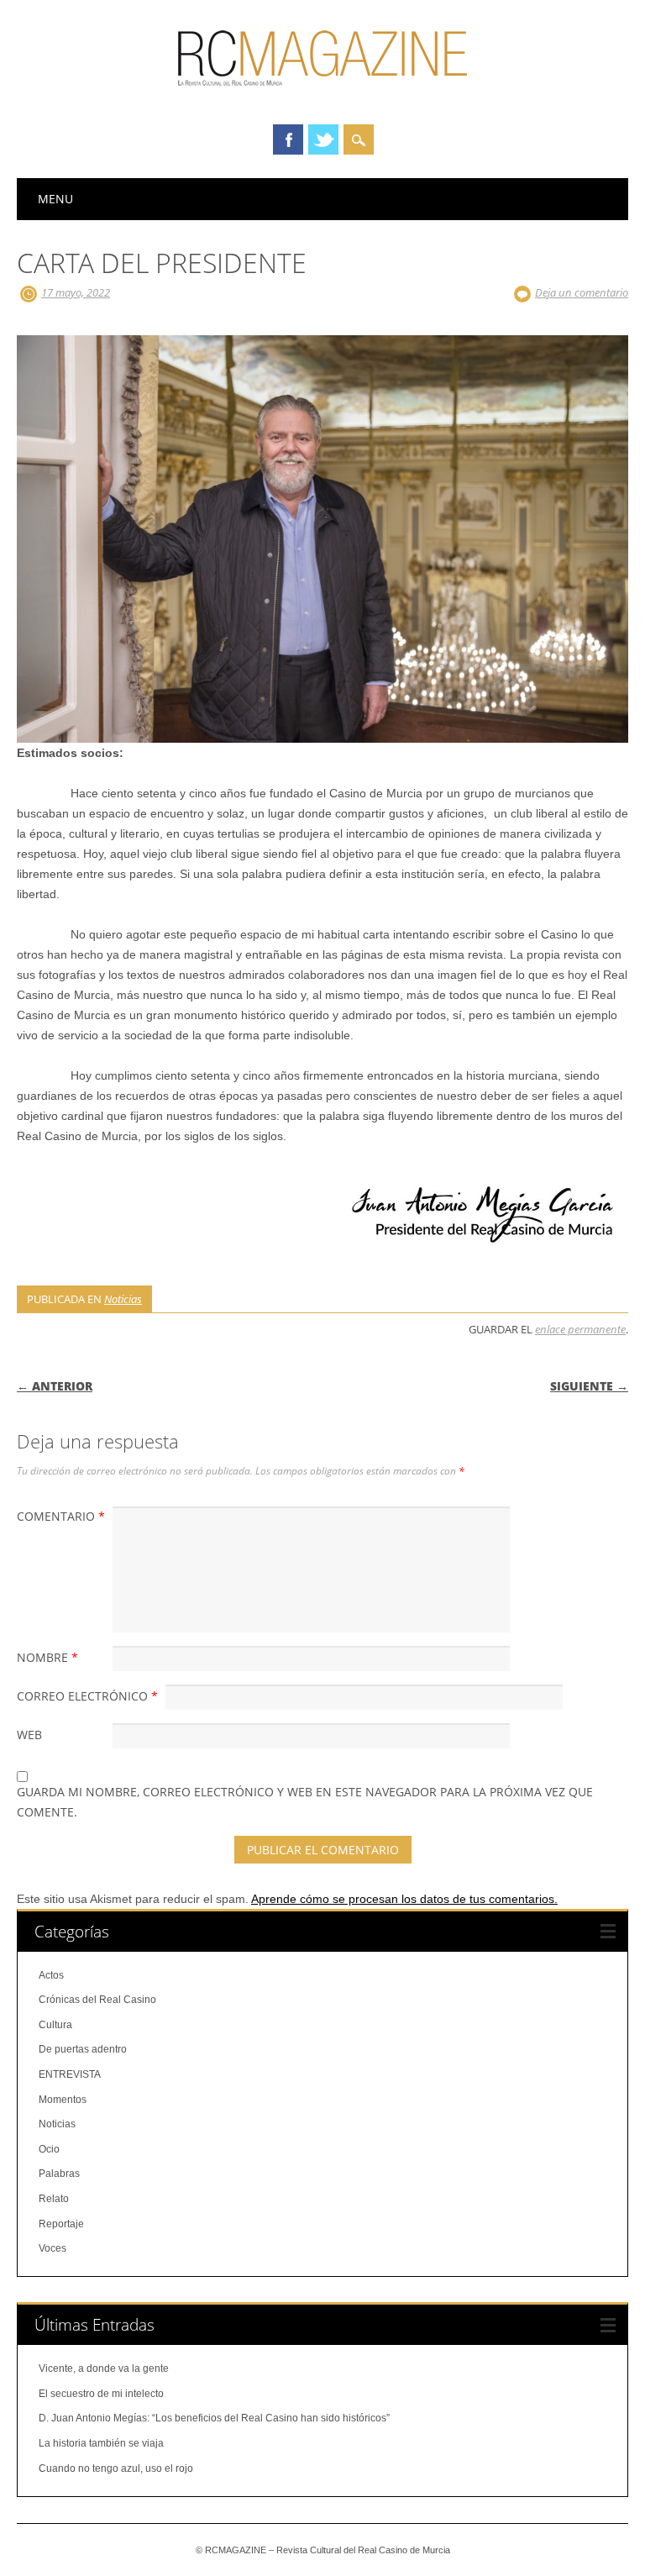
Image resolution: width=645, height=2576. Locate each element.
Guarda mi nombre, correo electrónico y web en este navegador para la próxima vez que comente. (305, 1802)
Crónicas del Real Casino (97, 2000)
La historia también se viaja (101, 2443)
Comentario (61, 1516)
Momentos (63, 2100)
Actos (51, 1975)
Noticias (123, 1299)
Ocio (49, 2149)
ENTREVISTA (70, 2074)
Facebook (288, 139)
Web (29, 1735)
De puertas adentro (83, 2049)
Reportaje (61, 2224)
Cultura (55, 2025)
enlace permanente (580, 1329)
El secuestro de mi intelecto (101, 2394)
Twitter (323, 139)
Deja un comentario (582, 292)
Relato (54, 2199)
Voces (52, 2248)
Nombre (47, 1657)
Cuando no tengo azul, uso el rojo (116, 2468)
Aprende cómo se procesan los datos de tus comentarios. (404, 1899)
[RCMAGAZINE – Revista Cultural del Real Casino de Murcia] (322, 93)
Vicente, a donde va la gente (104, 2368)
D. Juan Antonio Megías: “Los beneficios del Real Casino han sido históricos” (214, 2418)
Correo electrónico (87, 1696)
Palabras (59, 2174)
